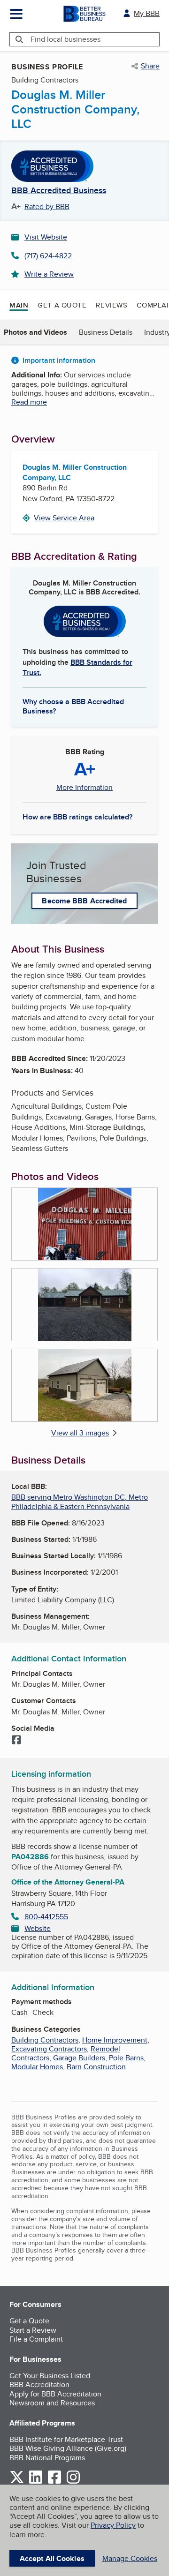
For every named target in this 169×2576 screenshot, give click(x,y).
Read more (29, 402)
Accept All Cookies (52, 2558)
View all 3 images (80, 1433)
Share (150, 66)
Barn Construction (96, 2067)
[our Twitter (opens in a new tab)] (17, 2482)
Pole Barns (126, 2058)
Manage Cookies (130, 2558)
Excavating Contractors (49, 2049)
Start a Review (33, 2330)
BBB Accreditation (39, 2384)
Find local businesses (65, 39)
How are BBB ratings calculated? (77, 817)
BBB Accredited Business (59, 191)
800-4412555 (46, 1917)
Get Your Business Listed (50, 2376)
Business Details (106, 332)
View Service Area (64, 518)
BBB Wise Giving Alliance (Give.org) (68, 2448)
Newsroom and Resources (52, 2403)
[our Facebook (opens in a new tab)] (54, 2482)
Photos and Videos (35, 332)
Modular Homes (37, 2067)
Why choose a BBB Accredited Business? (73, 706)
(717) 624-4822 (48, 256)
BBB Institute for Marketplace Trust (66, 2439)
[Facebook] (16, 1741)
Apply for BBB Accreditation (55, 2394)
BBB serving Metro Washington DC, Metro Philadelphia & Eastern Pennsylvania (80, 1502)
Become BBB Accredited (84, 901)
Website (38, 1928)
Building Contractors (45, 2040)
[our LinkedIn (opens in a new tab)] (36, 2482)
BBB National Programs (47, 2458)
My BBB (147, 13)
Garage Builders (79, 2058)
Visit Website (46, 237)
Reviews (111, 305)
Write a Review (49, 274)
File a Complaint (36, 2339)
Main (19, 305)
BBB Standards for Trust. (77, 667)
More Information (84, 788)
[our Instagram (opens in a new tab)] (73, 2482)
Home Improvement (115, 2040)
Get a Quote (62, 305)
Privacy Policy (113, 2525)
